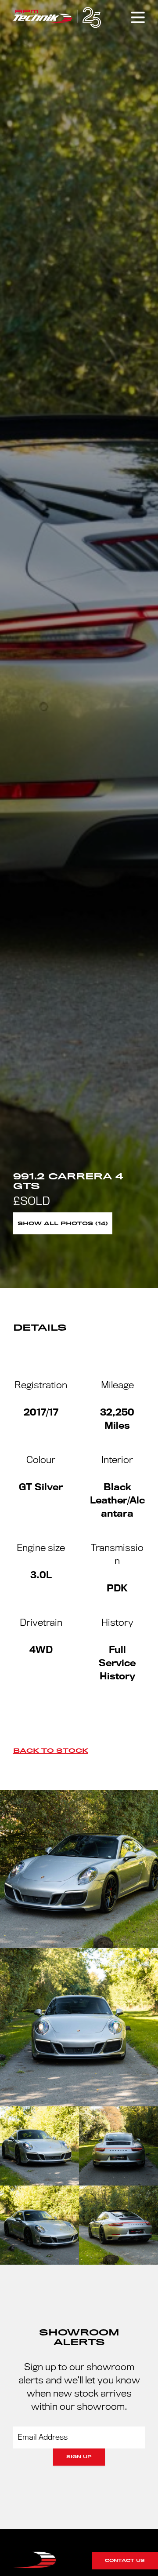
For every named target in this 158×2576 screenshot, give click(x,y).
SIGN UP (79, 2457)
